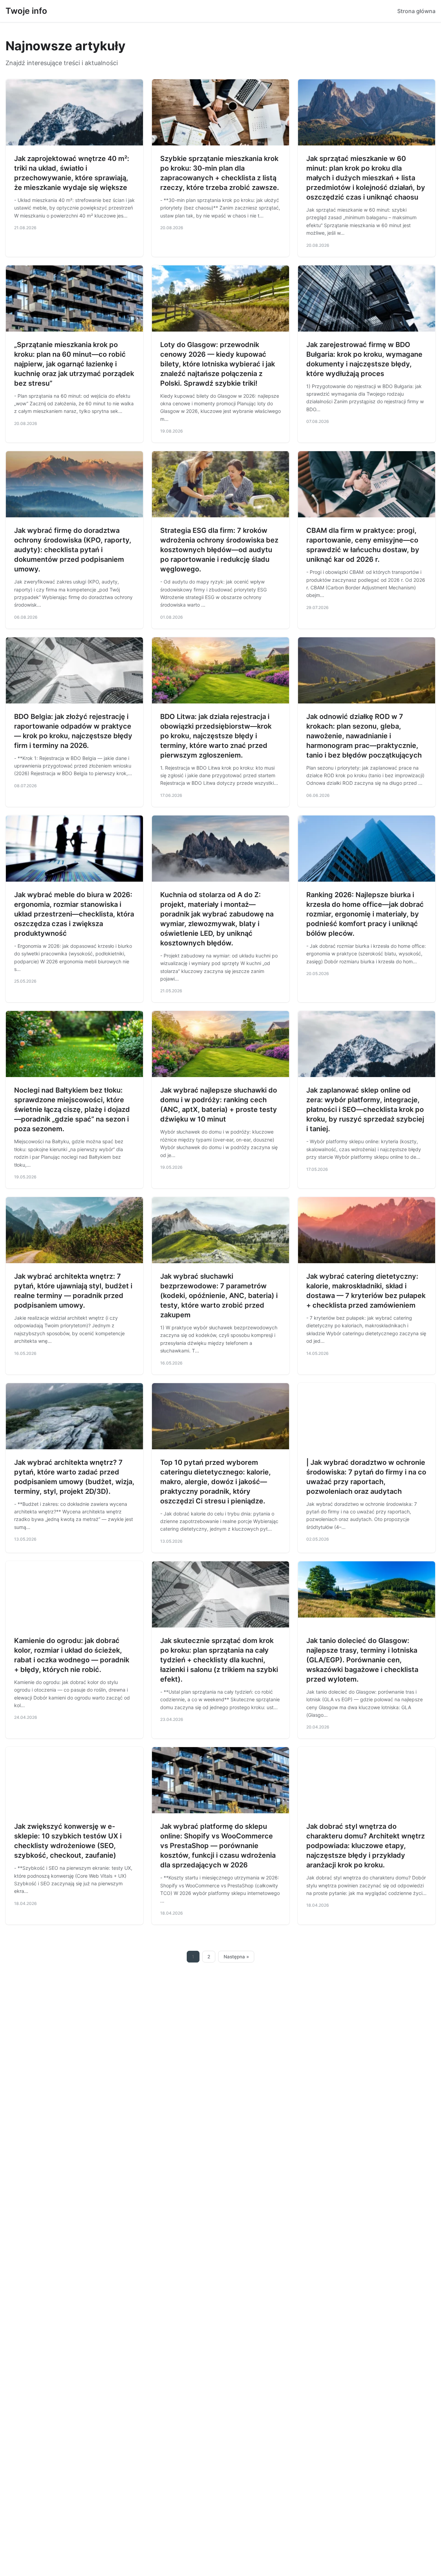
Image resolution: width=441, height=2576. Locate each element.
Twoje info (26, 11)
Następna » (236, 1957)
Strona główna (416, 11)
